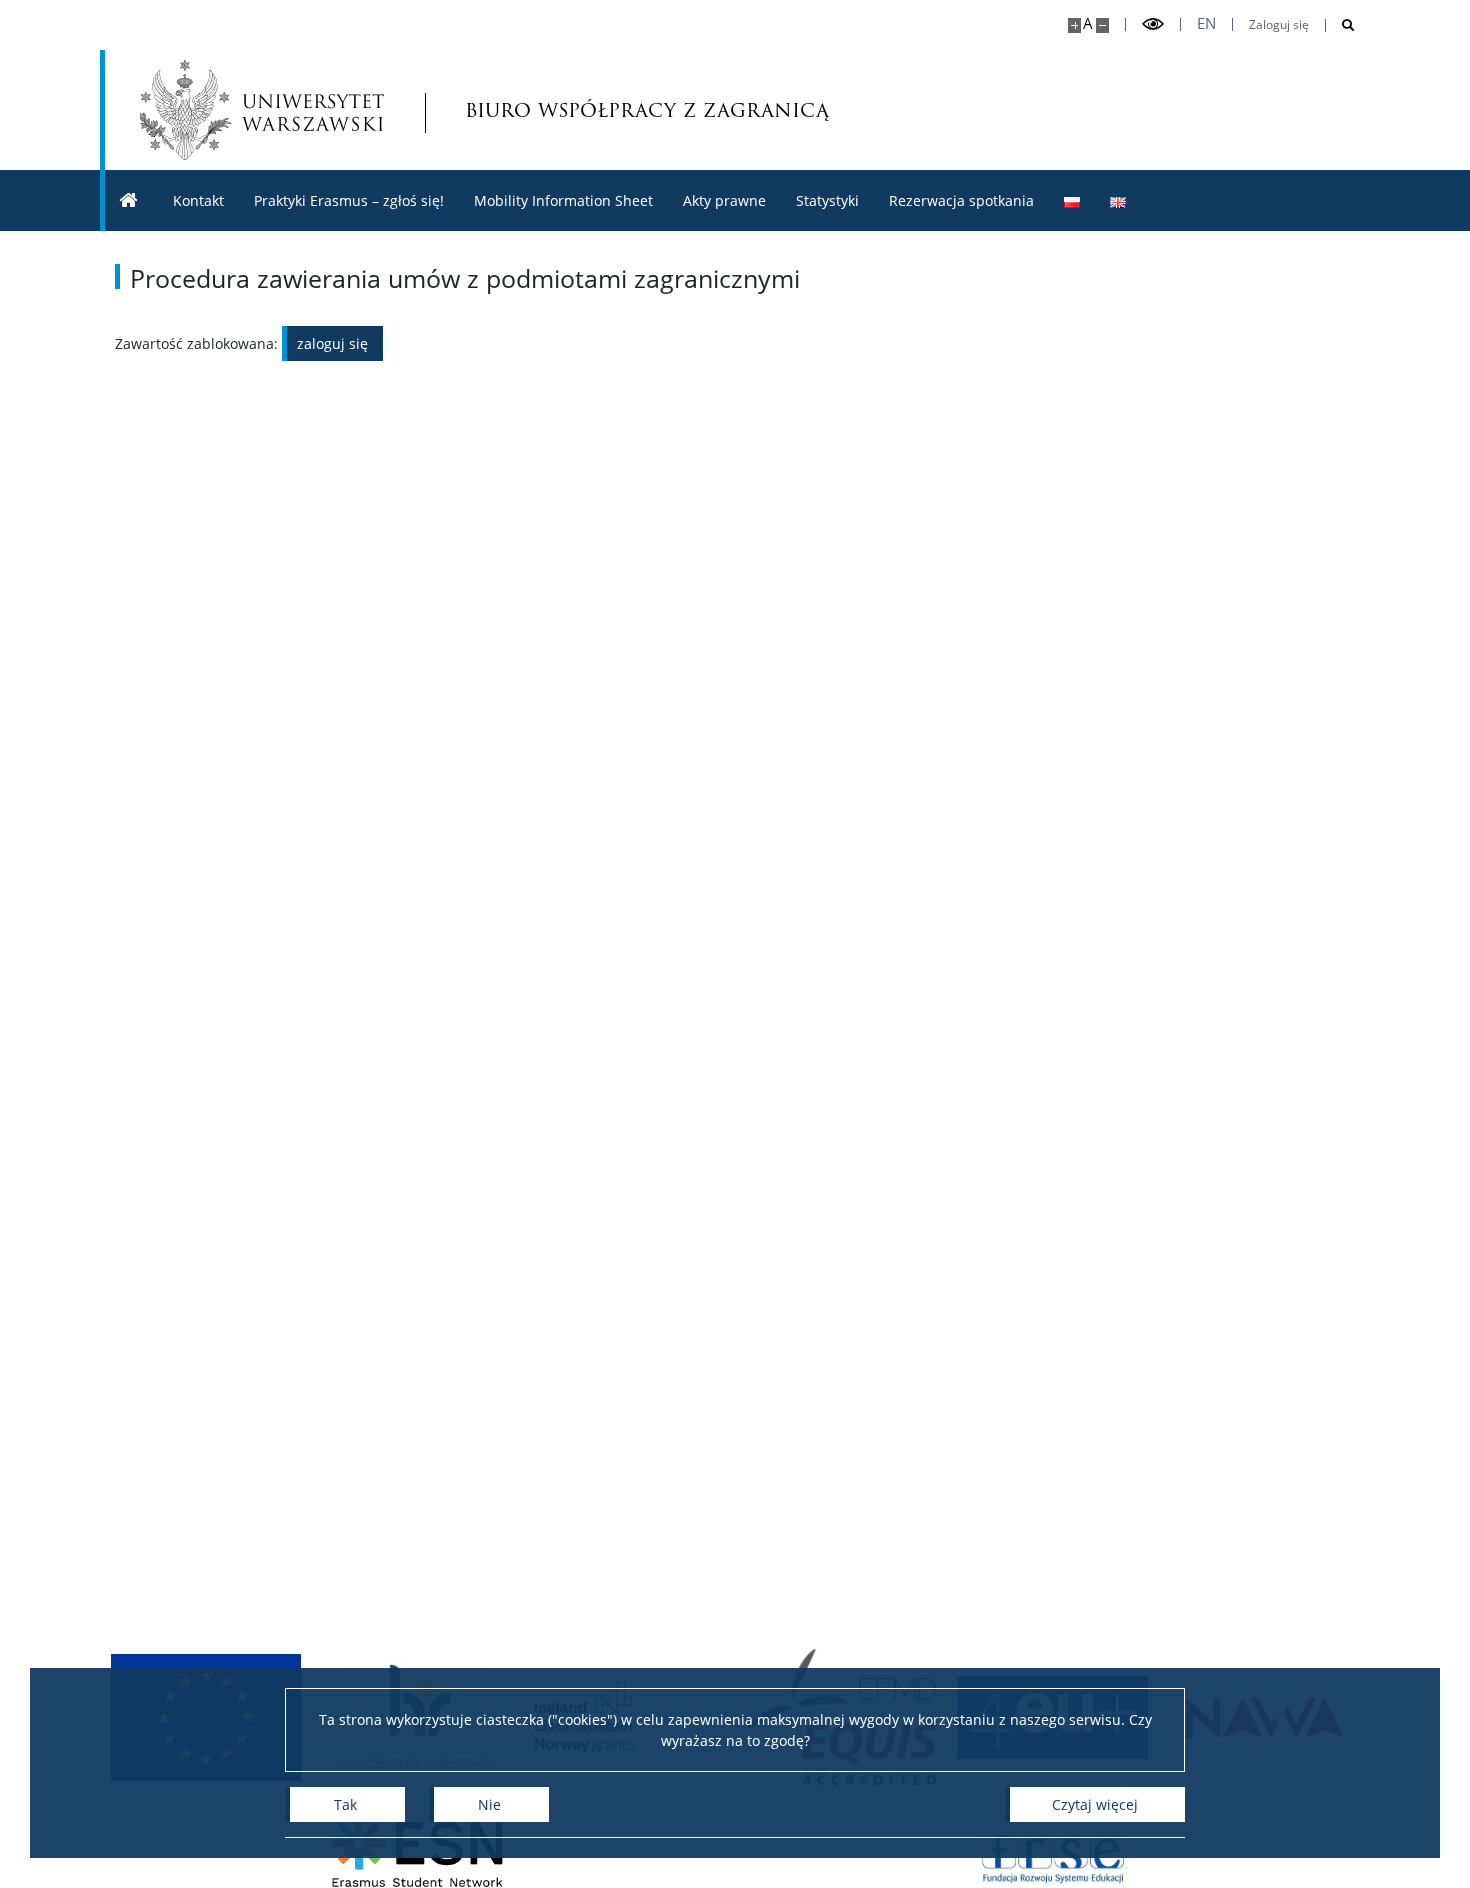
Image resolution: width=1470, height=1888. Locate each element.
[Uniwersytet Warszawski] (262, 110)
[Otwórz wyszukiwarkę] (1340, 25)
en (1206, 23)
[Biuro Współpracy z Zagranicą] (129, 200)
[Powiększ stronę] (1074, 25)
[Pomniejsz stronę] (1102, 25)
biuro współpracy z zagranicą (574, 109)
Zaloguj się (1279, 25)
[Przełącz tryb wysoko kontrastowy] (1153, 24)
